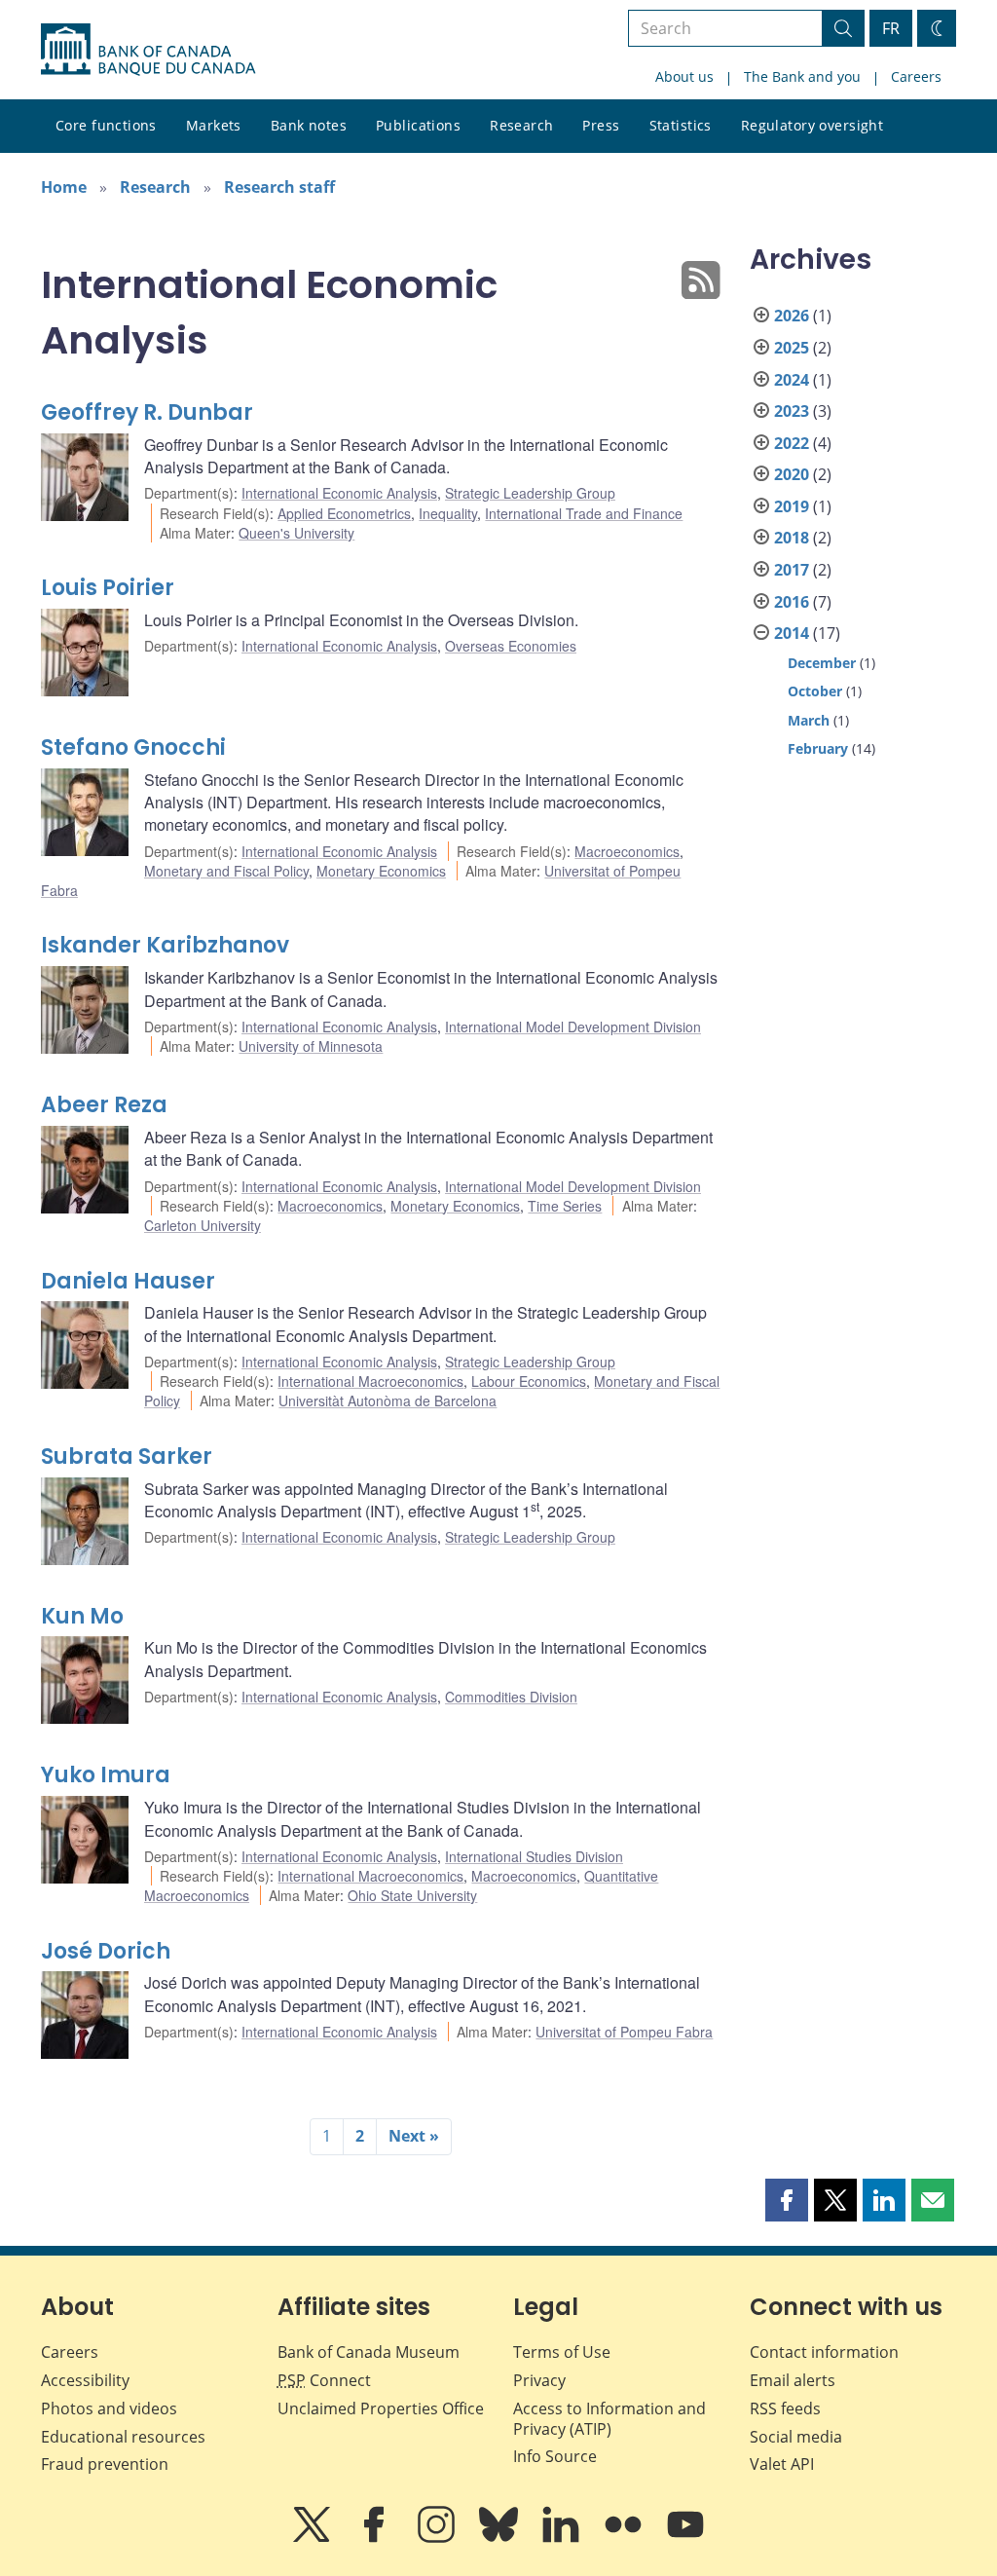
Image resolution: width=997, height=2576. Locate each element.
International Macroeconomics (370, 1381)
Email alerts (793, 2380)
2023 (792, 411)
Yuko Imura (106, 1775)
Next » (414, 2136)
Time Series (565, 1206)
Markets (214, 125)
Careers (916, 76)
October (815, 691)
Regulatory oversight (812, 125)
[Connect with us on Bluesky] (500, 2538)
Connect (324, 2380)
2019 (792, 506)
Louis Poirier (108, 588)
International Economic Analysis (339, 493)
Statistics (681, 125)
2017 (792, 570)
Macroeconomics (627, 851)
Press (601, 125)
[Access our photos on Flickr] (625, 2538)
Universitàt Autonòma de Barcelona (388, 1400)
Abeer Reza (104, 1105)
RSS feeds (785, 2408)
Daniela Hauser (128, 1281)
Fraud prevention (105, 2464)
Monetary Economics (381, 871)
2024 (792, 380)
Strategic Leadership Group (530, 493)
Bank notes (309, 125)
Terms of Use (562, 2352)
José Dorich (106, 1951)
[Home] (148, 50)
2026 (792, 316)
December (822, 663)
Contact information (824, 2352)
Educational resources (123, 2437)
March (809, 720)
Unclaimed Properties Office (381, 2408)
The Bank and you (802, 76)
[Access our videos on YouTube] (685, 2538)
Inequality (448, 513)
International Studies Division (534, 1856)
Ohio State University (412, 1895)
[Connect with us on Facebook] (376, 2538)
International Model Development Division (573, 1027)
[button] (787, 2200)
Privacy (539, 2380)
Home (64, 187)
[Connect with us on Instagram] (438, 2538)
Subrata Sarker (127, 1456)
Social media (796, 2437)
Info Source (555, 2456)
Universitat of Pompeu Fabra (624, 2032)
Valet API (782, 2464)
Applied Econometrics (344, 513)
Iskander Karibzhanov (165, 945)
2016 (792, 602)
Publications (418, 125)
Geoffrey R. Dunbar (147, 412)
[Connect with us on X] (314, 2538)
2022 (792, 443)
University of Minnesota (311, 1046)
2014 (792, 633)
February (818, 748)
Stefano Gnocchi (133, 747)
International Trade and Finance (584, 513)
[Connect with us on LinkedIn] (563, 2538)
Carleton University (203, 1225)
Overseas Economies (511, 646)
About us (684, 76)
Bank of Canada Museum (369, 2352)
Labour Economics (529, 1381)
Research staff (279, 187)
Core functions (106, 125)
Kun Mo (82, 1616)
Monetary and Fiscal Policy (226, 871)
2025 (792, 348)
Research (521, 125)
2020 (792, 474)
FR (891, 28)
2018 (792, 538)
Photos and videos (109, 2408)
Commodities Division (511, 1697)
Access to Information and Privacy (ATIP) (609, 2419)
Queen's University (296, 533)
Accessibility (85, 2380)
